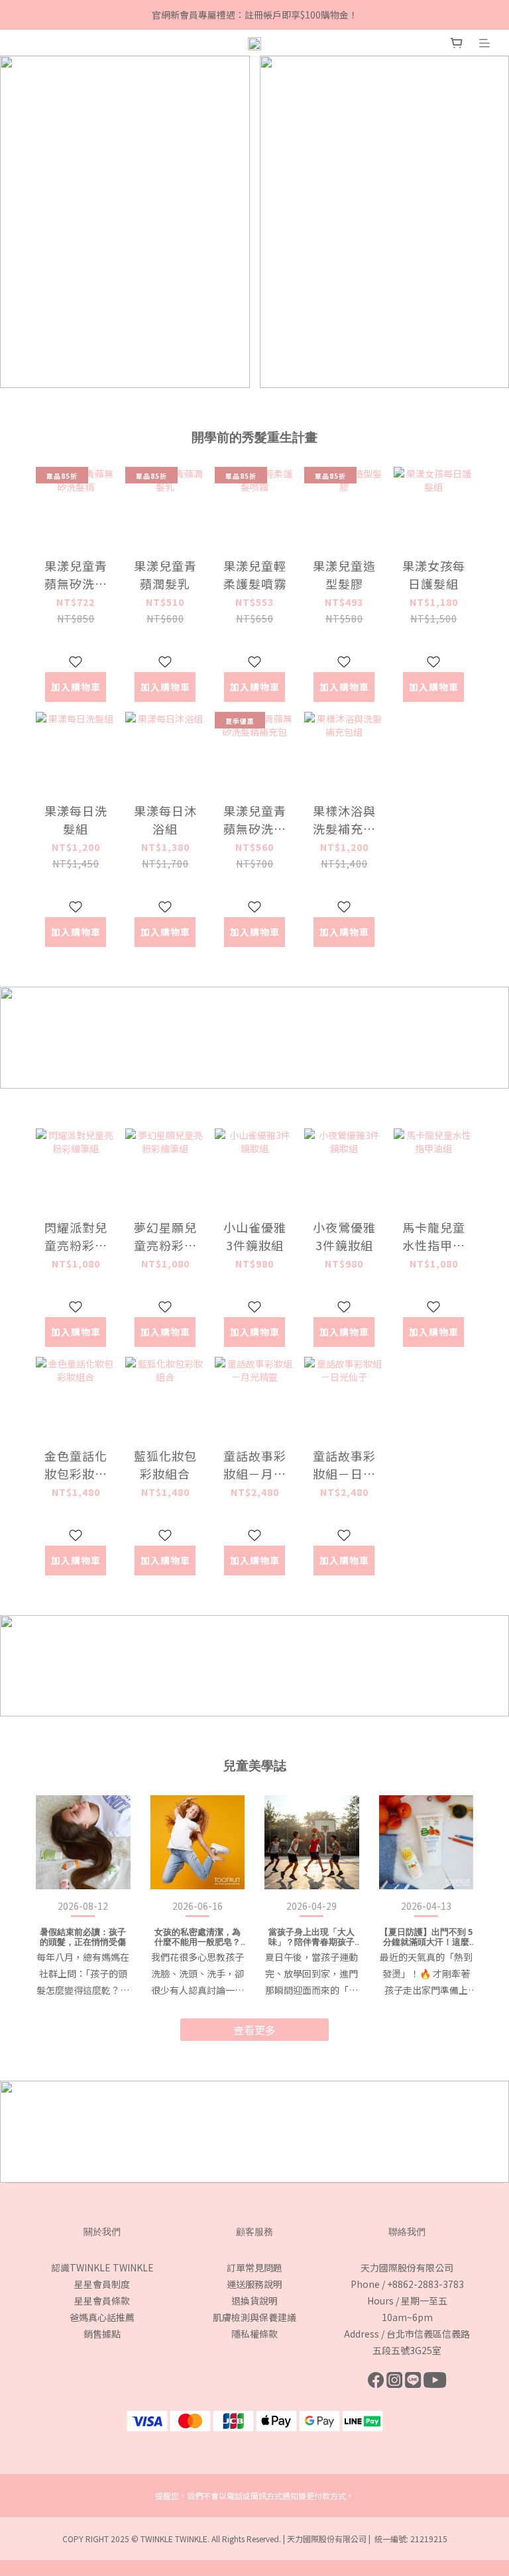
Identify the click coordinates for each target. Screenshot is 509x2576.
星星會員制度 (102, 2284)
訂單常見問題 (254, 2267)
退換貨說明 (254, 2301)
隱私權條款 (254, 2334)
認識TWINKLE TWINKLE (102, 2267)
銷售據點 (102, 2334)
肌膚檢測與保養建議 (254, 2317)
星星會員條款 (102, 2301)
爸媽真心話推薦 (102, 2317)
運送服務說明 (254, 2284)
